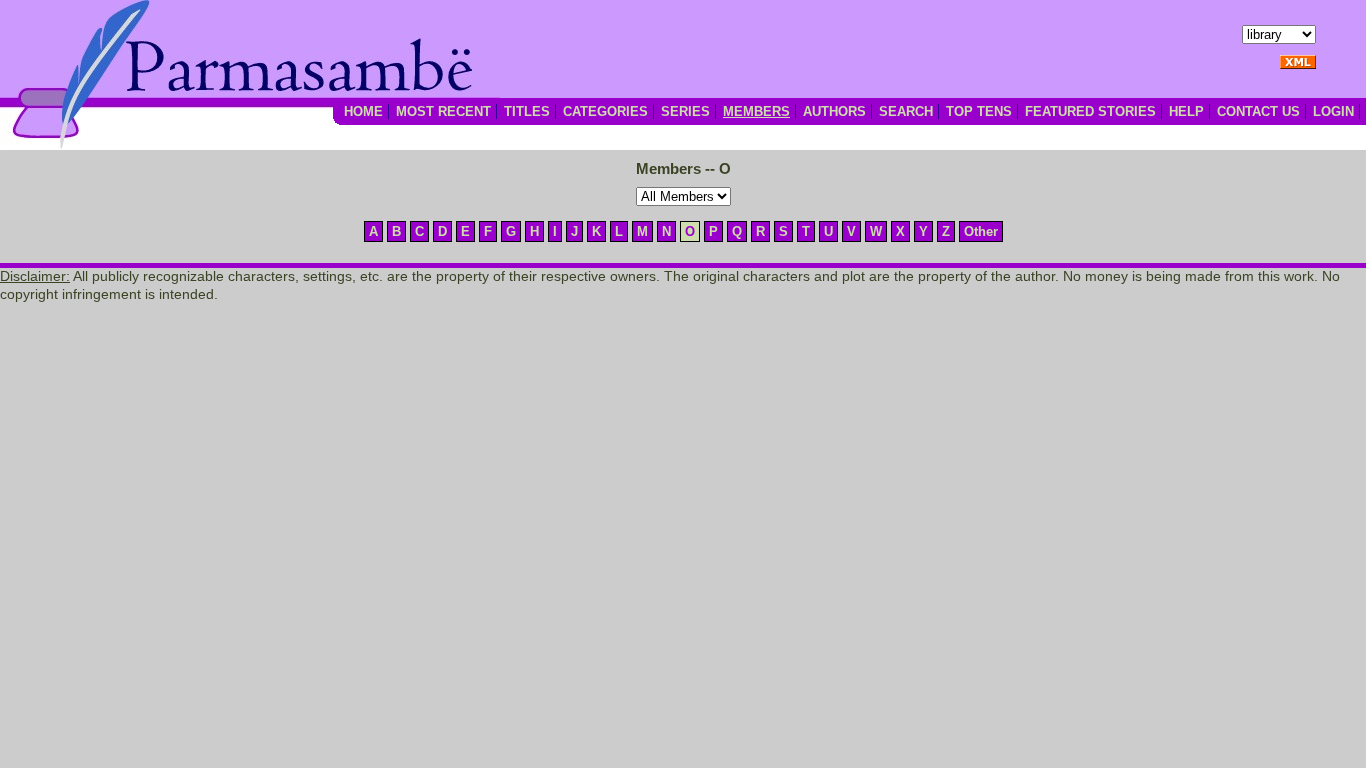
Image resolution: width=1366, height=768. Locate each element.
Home (363, 111)
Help (1186, 111)
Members (756, 111)
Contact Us (1258, 111)
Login (1333, 111)
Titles (527, 111)
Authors (834, 111)
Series (685, 111)
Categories (605, 111)
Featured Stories (1090, 111)
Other (981, 231)
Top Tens (979, 111)
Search (906, 111)
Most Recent (443, 111)
